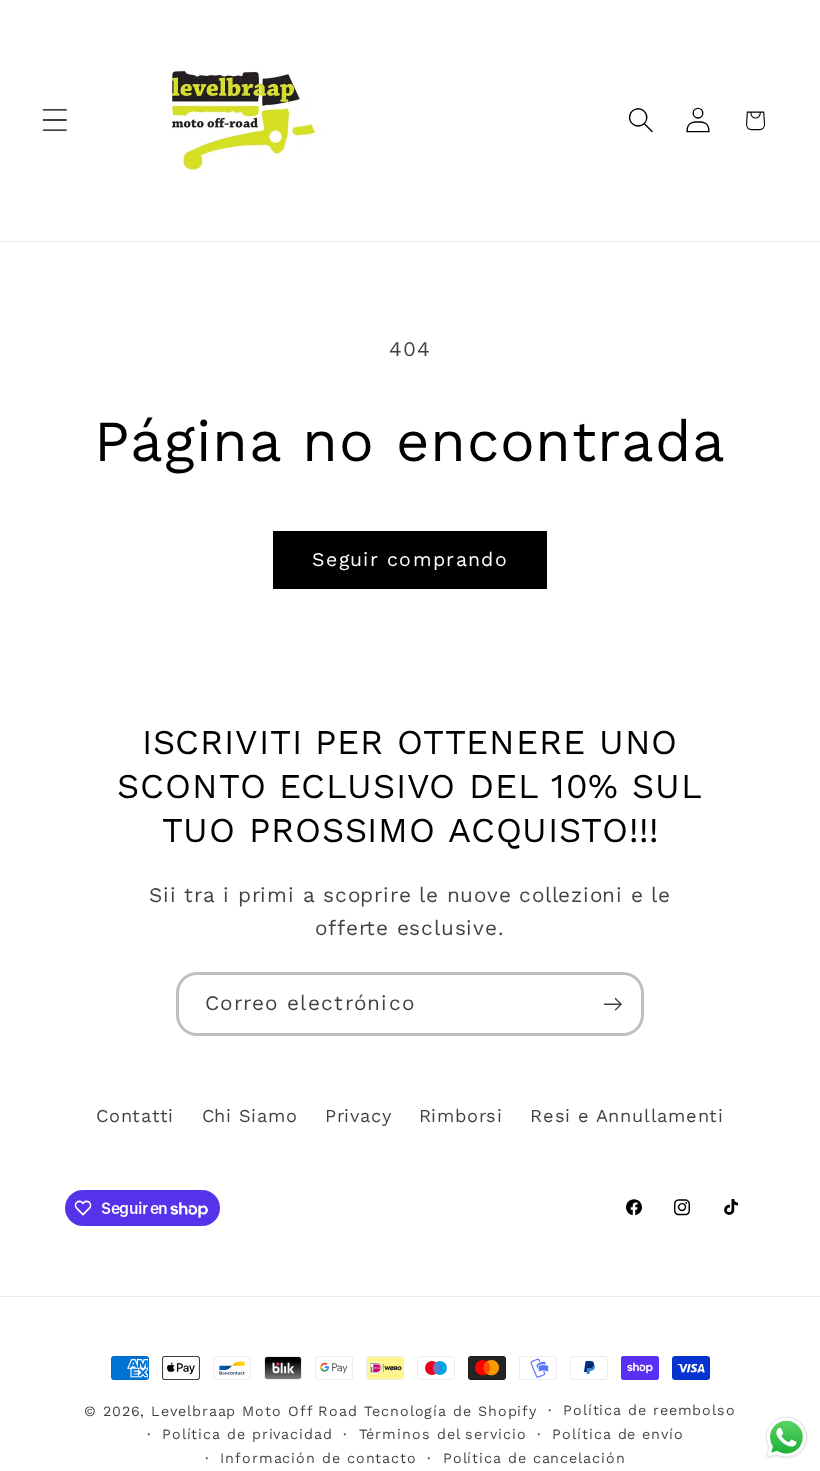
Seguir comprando (410, 559)
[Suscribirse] (612, 1004)
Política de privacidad (247, 1434)
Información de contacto (318, 1458)
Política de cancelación (534, 1458)
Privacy (358, 1115)
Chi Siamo (250, 1115)
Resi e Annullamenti (627, 1115)
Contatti (135, 1115)
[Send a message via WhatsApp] (786, 1437)
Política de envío (617, 1434)
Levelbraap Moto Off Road (254, 1411)
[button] (54, 120)
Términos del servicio (443, 1434)
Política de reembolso (649, 1410)
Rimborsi (461, 1115)
